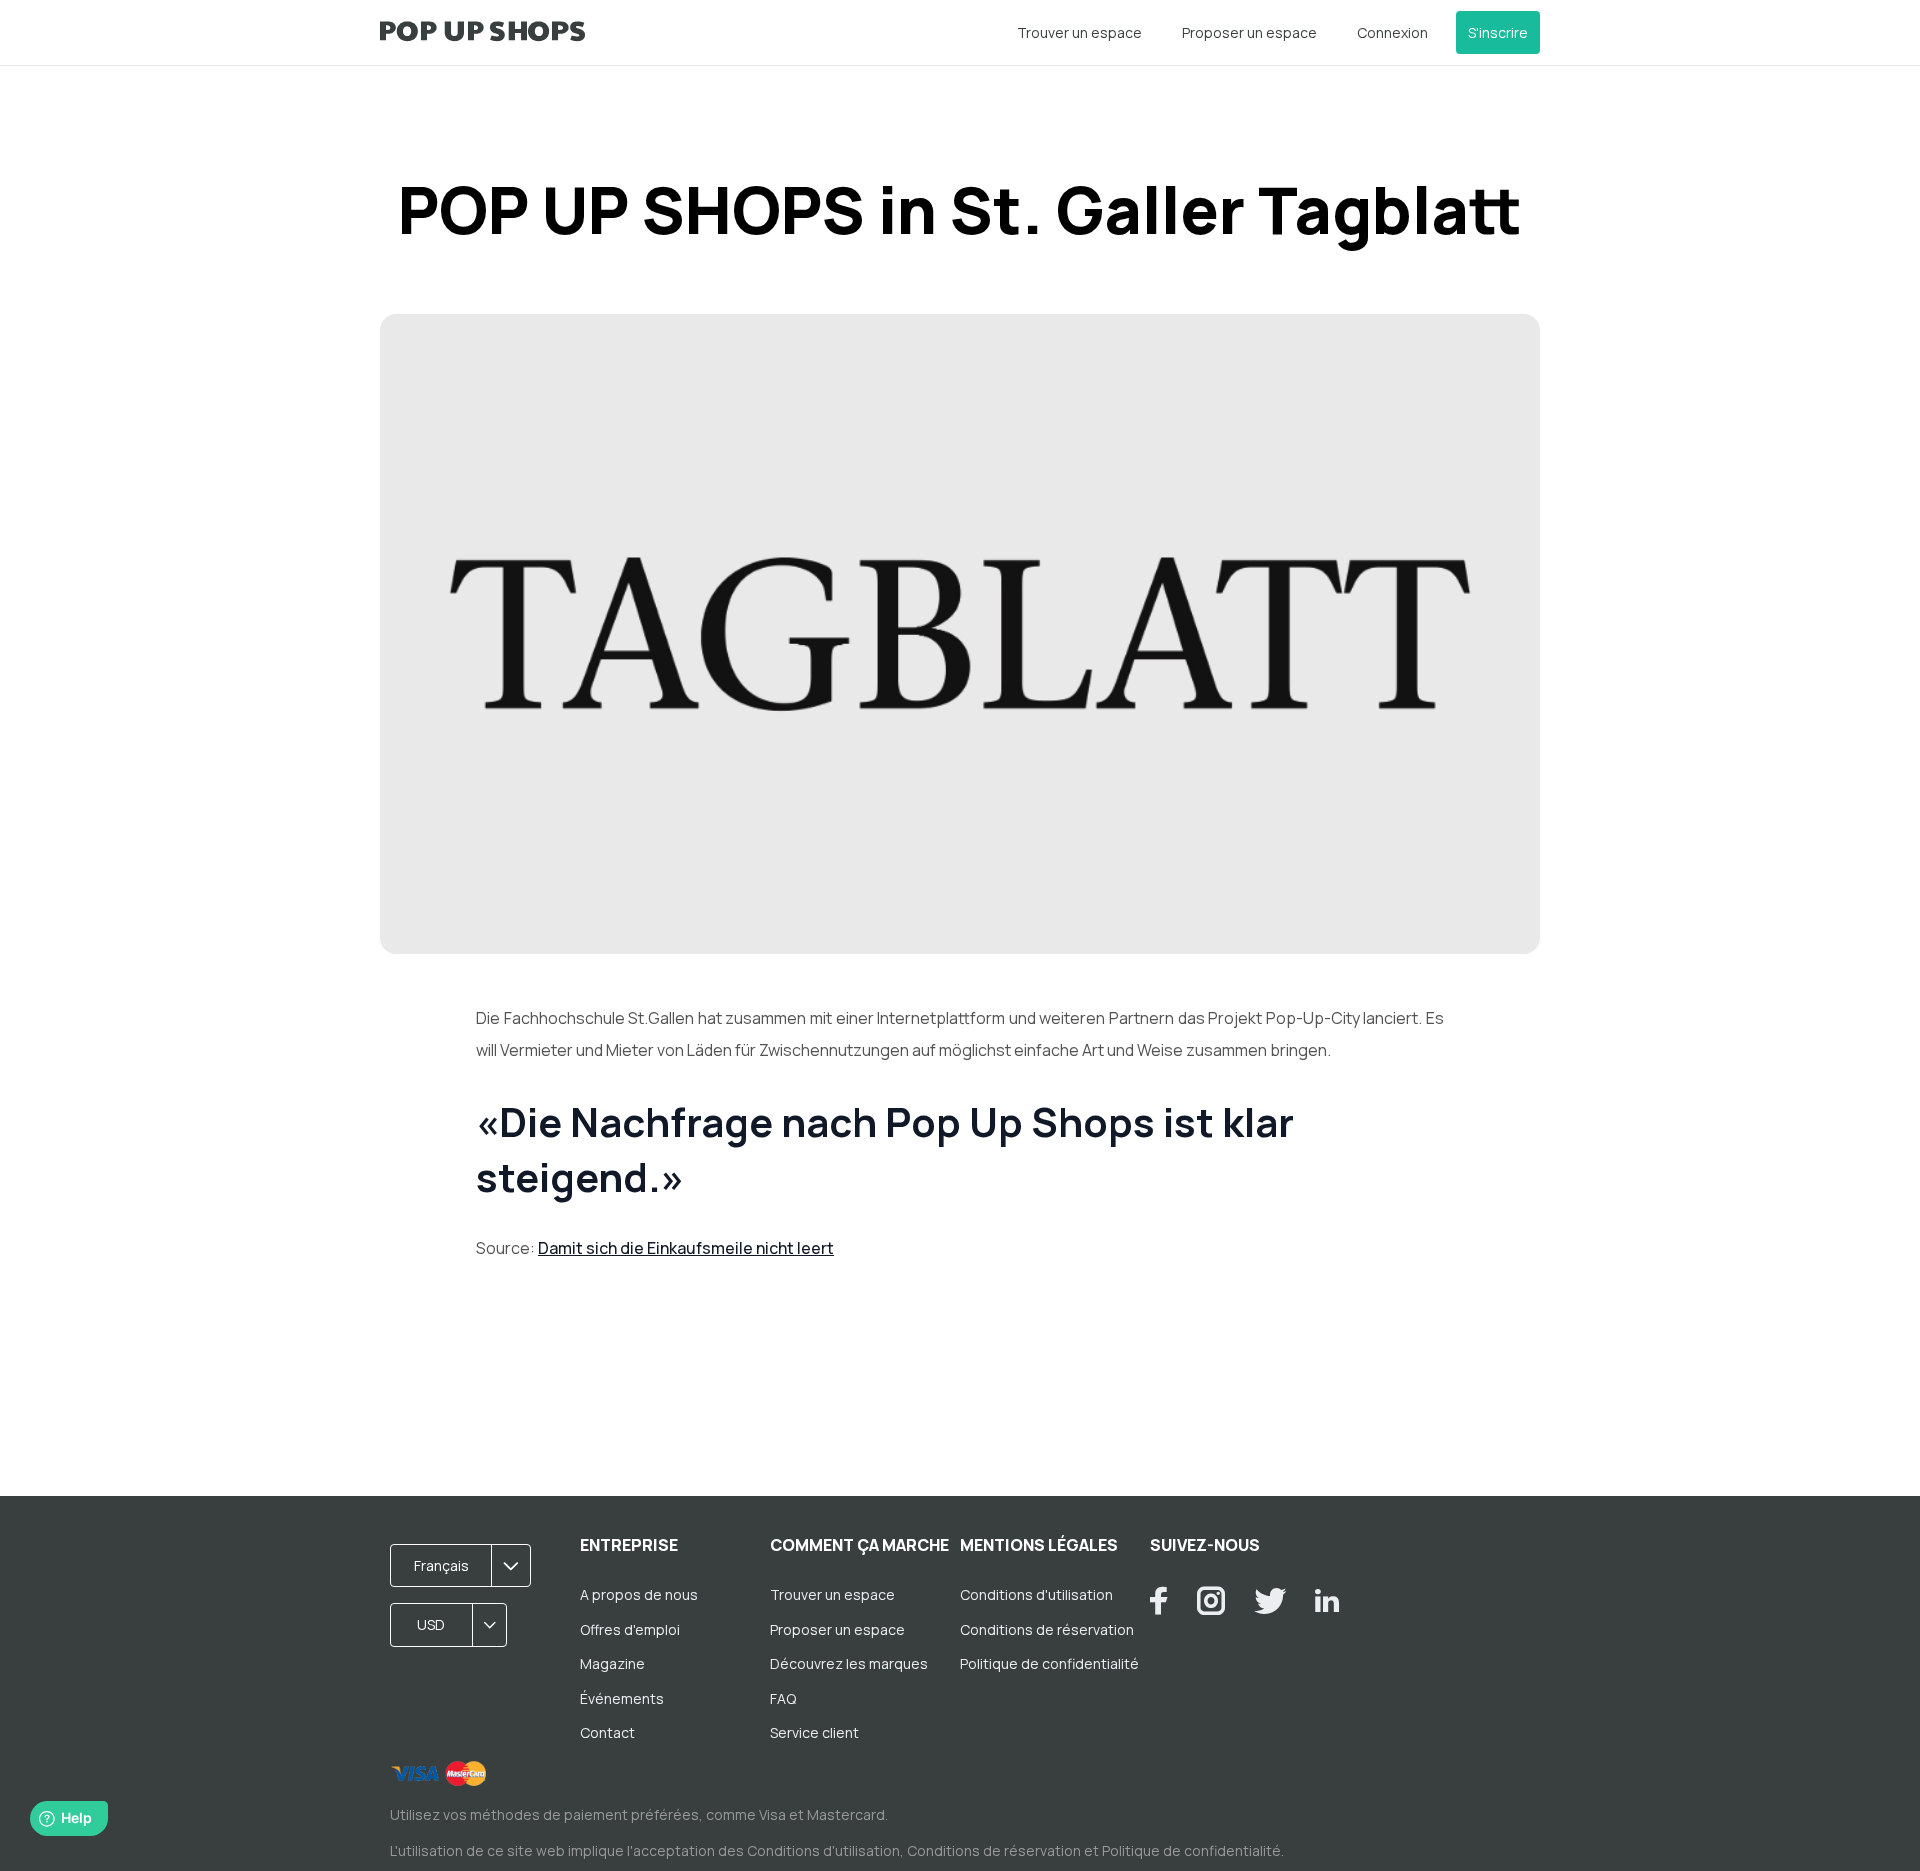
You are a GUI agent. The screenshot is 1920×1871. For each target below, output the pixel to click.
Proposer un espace (1249, 32)
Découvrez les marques (849, 1663)
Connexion (1392, 32)
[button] (467, 1566)
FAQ (783, 1698)
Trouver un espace (1079, 32)
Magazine (612, 1663)
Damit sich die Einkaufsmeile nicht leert (686, 1248)
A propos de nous (639, 1594)
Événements (622, 1698)
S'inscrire (1498, 32)
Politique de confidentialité (1049, 1663)
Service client (814, 1732)
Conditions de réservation (1047, 1629)
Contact (607, 1732)
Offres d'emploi (630, 1629)
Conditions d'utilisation (1036, 1594)
